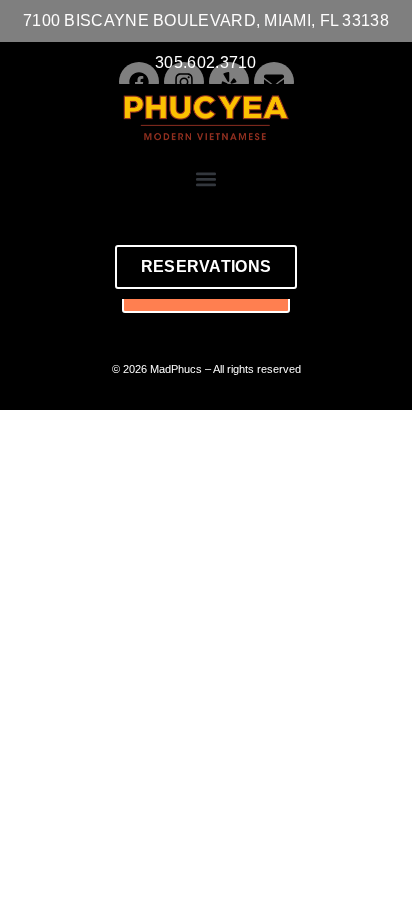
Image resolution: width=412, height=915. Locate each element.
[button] (206, 178)
